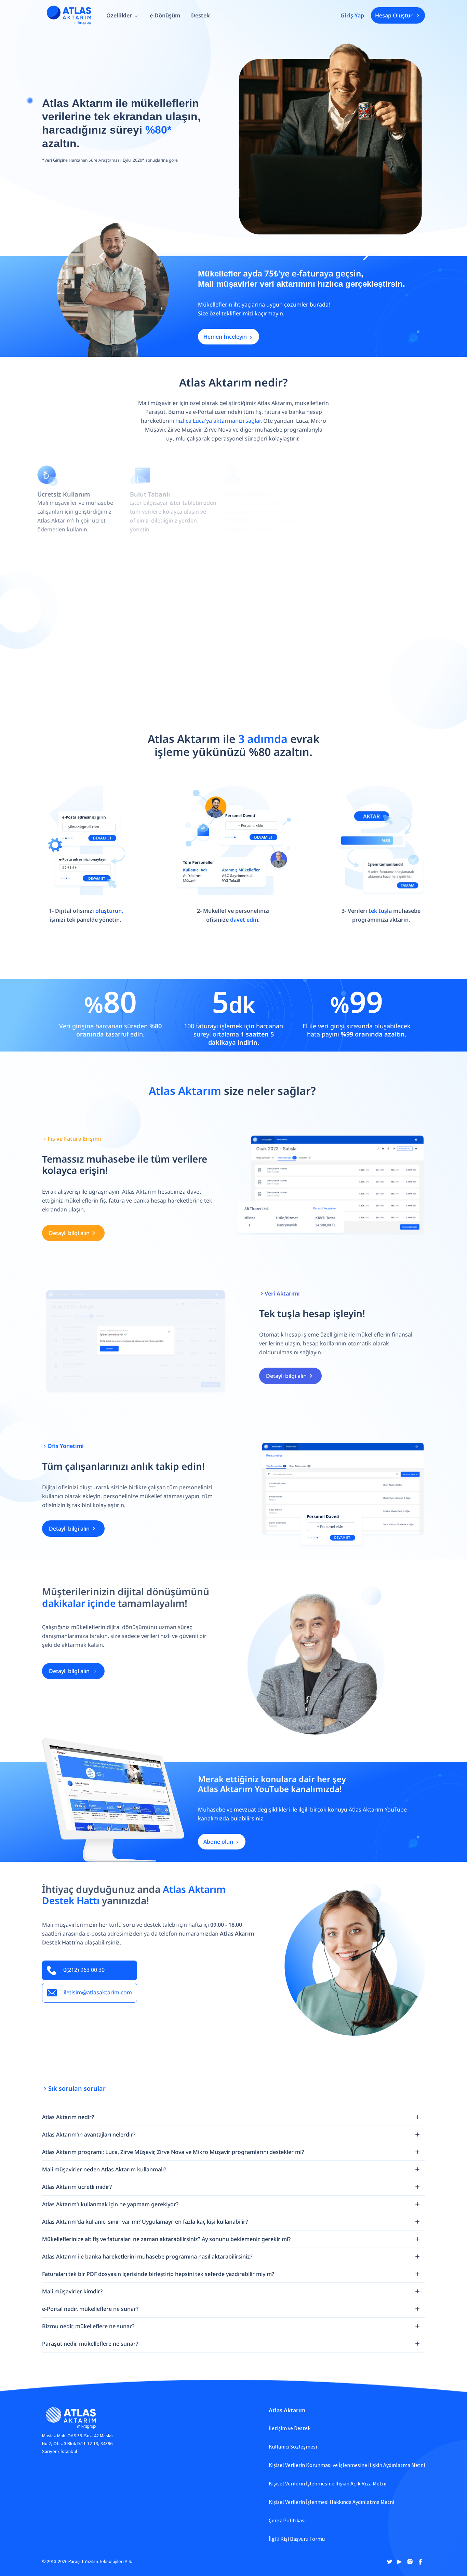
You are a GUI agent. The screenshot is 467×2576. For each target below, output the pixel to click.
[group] (123, 15)
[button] (102, 256)
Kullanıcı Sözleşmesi (293, 2446)
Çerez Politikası (287, 2520)
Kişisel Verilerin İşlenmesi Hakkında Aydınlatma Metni (331, 2502)
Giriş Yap (352, 15)
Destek (200, 15)
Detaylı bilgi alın (69, 1233)
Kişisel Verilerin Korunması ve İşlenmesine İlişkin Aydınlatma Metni (347, 2465)
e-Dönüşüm (165, 15)
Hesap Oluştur (394, 15)
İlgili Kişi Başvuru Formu (297, 2539)
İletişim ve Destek (290, 2428)
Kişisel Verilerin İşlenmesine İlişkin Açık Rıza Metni (328, 2483)
